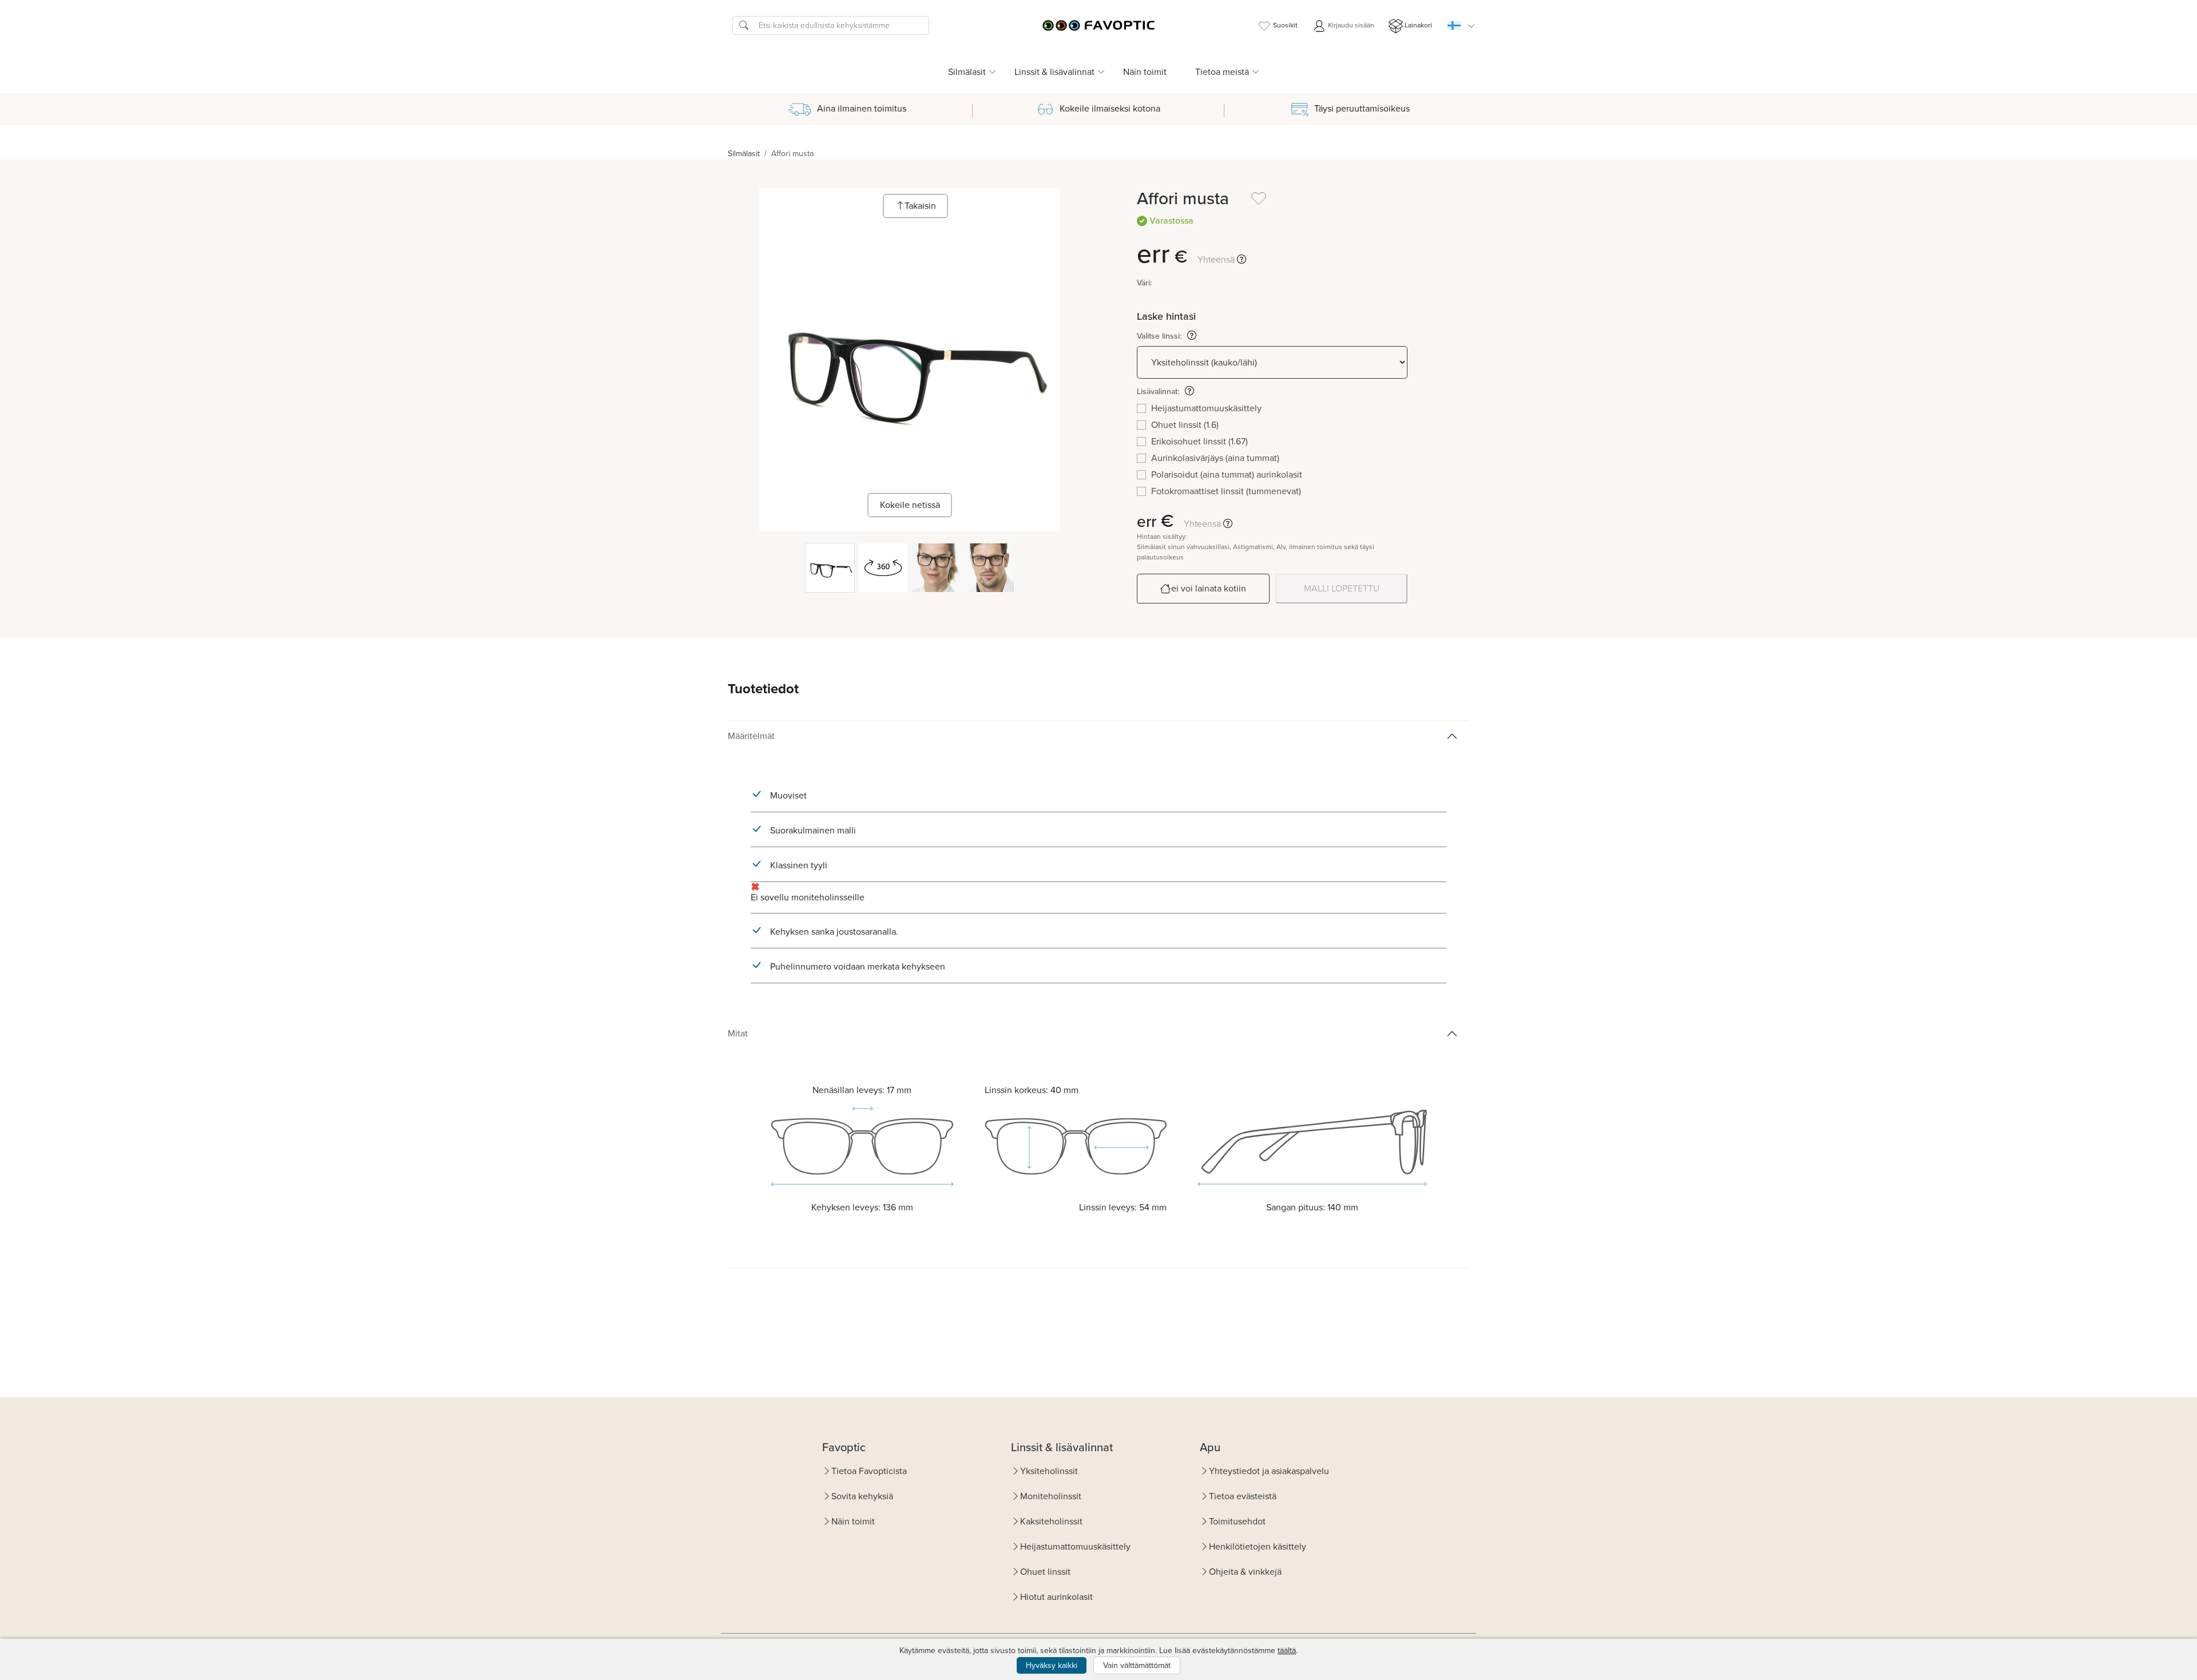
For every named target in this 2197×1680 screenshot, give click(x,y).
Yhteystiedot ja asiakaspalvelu (1269, 1471)
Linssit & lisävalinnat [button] (1054, 72)
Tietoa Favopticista (869, 1471)
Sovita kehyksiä (862, 1496)
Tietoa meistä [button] (1222, 72)
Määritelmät (751, 736)
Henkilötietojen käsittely (1258, 1546)
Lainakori (1418, 25)
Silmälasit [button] (967, 72)
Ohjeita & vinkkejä (1245, 1572)
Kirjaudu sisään (1350, 25)
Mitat (738, 1033)
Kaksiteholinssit (1051, 1521)
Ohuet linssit (1045, 1572)
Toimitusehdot (1237, 1521)
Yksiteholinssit (1049, 1471)
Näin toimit (1145, 72)
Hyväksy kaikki (1052, 1665)
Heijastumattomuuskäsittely (1075, 1546)
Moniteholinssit (1051, 1496)
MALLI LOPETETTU (1342, 588)
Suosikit (1285, 25)
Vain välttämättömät (1137, 1665)
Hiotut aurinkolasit (1056, 1597)
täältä (1287, 1651)
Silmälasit (744, 154)
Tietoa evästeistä (1243, 1496)
